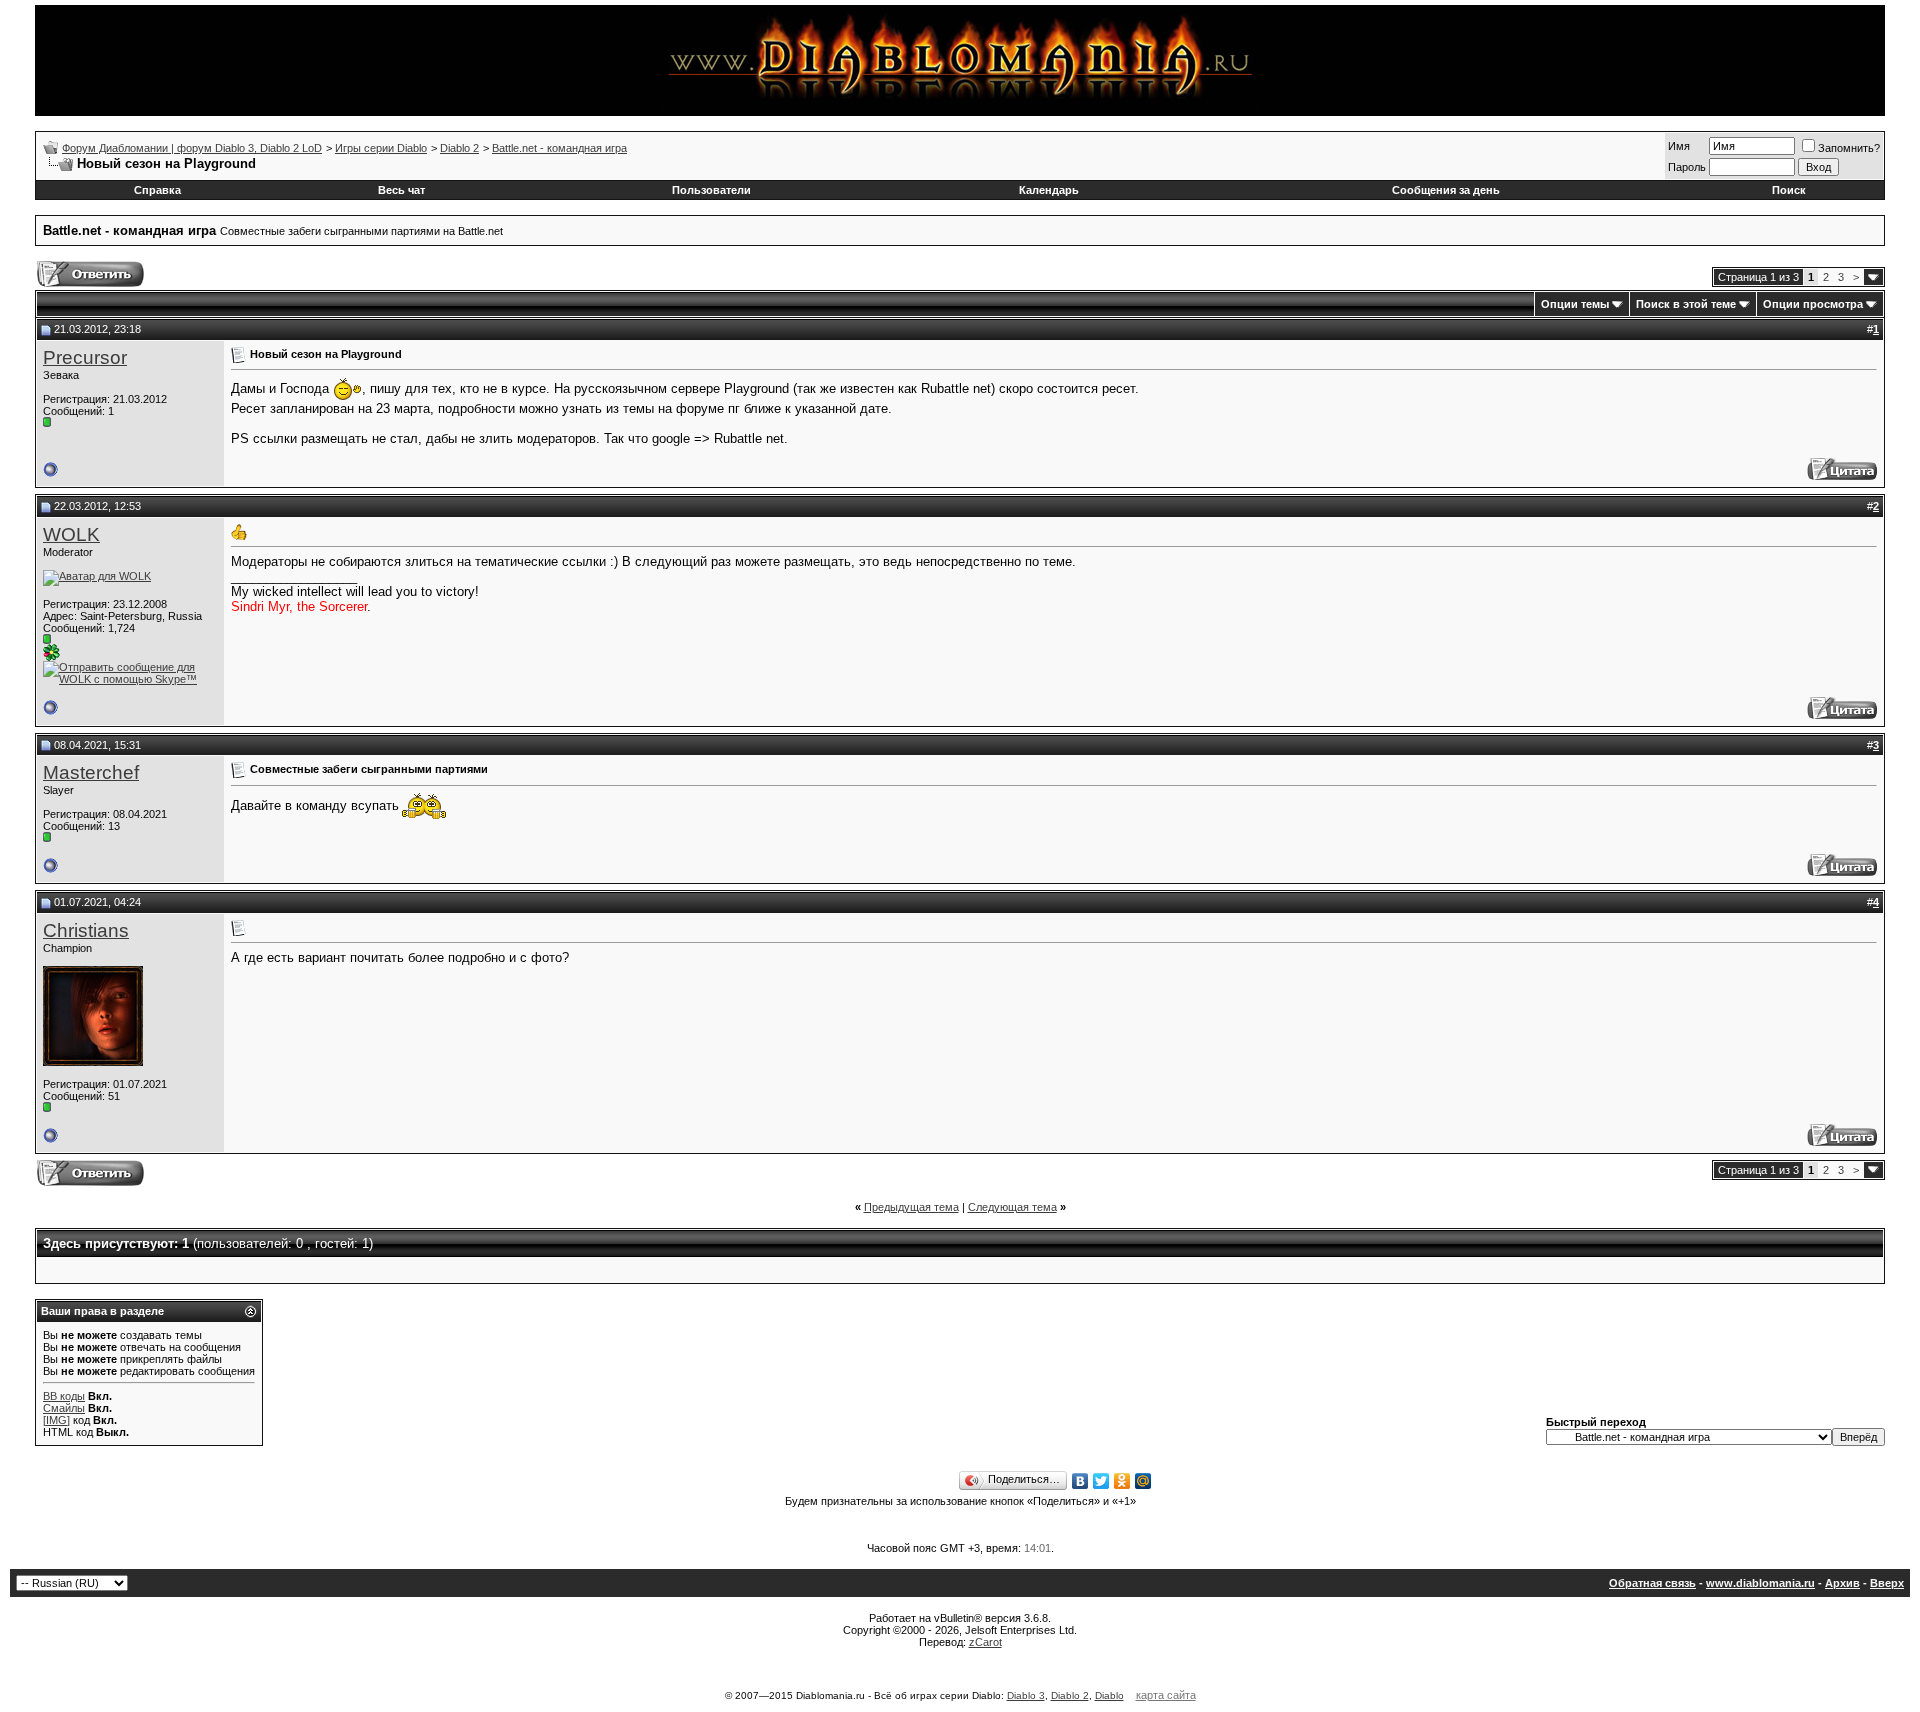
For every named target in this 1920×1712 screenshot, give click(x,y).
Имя (1679, 146)
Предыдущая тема (911, 1207)
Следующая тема (1012, 1207)
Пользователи (711, 190)
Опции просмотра (1813, 304)
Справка (157, 190)
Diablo (1109, 1695)
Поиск (1789, 190)
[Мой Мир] (1143, 1481)
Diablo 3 (1026, 1695)
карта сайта (1166, 1695)
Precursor (85, 357)
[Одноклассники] (1122, 1481)
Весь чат (401, 190)
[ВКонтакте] (1080, 1481)
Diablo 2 (459, 148)
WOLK (71, 534)
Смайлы (64, 1408)
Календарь (1049, 190)
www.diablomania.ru (1760, 1583)
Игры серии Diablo (381, 148)
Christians (86, 930)
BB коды (64, 1396)
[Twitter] (1101, 1481)
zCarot (985, 1642)
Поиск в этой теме (1686, 304)
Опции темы (1575, 304)
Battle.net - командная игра (559, 148)
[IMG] (56, 1420)
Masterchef (91, 772)
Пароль (1687, 167)
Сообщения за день (1446, 190)
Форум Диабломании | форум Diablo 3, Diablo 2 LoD (192, 148)
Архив (1842, 1583)
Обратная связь (1652, 1583)
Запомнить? (1849, 148)
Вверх (1887, 1583)
